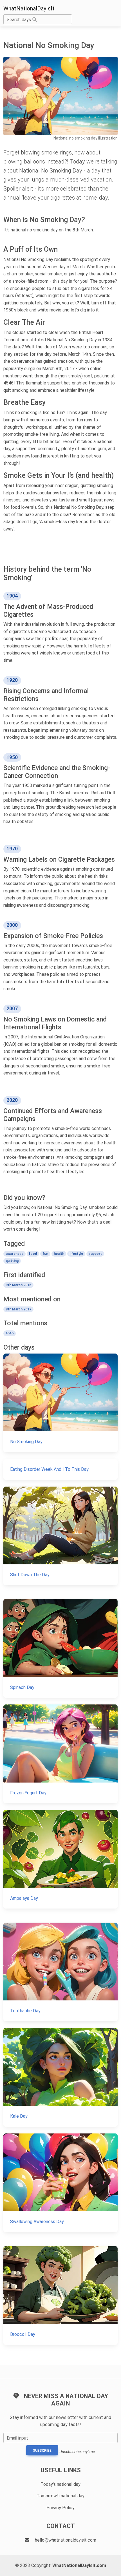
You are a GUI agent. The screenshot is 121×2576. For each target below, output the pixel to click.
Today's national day (60, 2484)
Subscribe (42, 2451)
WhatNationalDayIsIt (29, 8)
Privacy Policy (60, 2508)
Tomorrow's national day (60, 2496)
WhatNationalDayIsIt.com (79, 2565)
